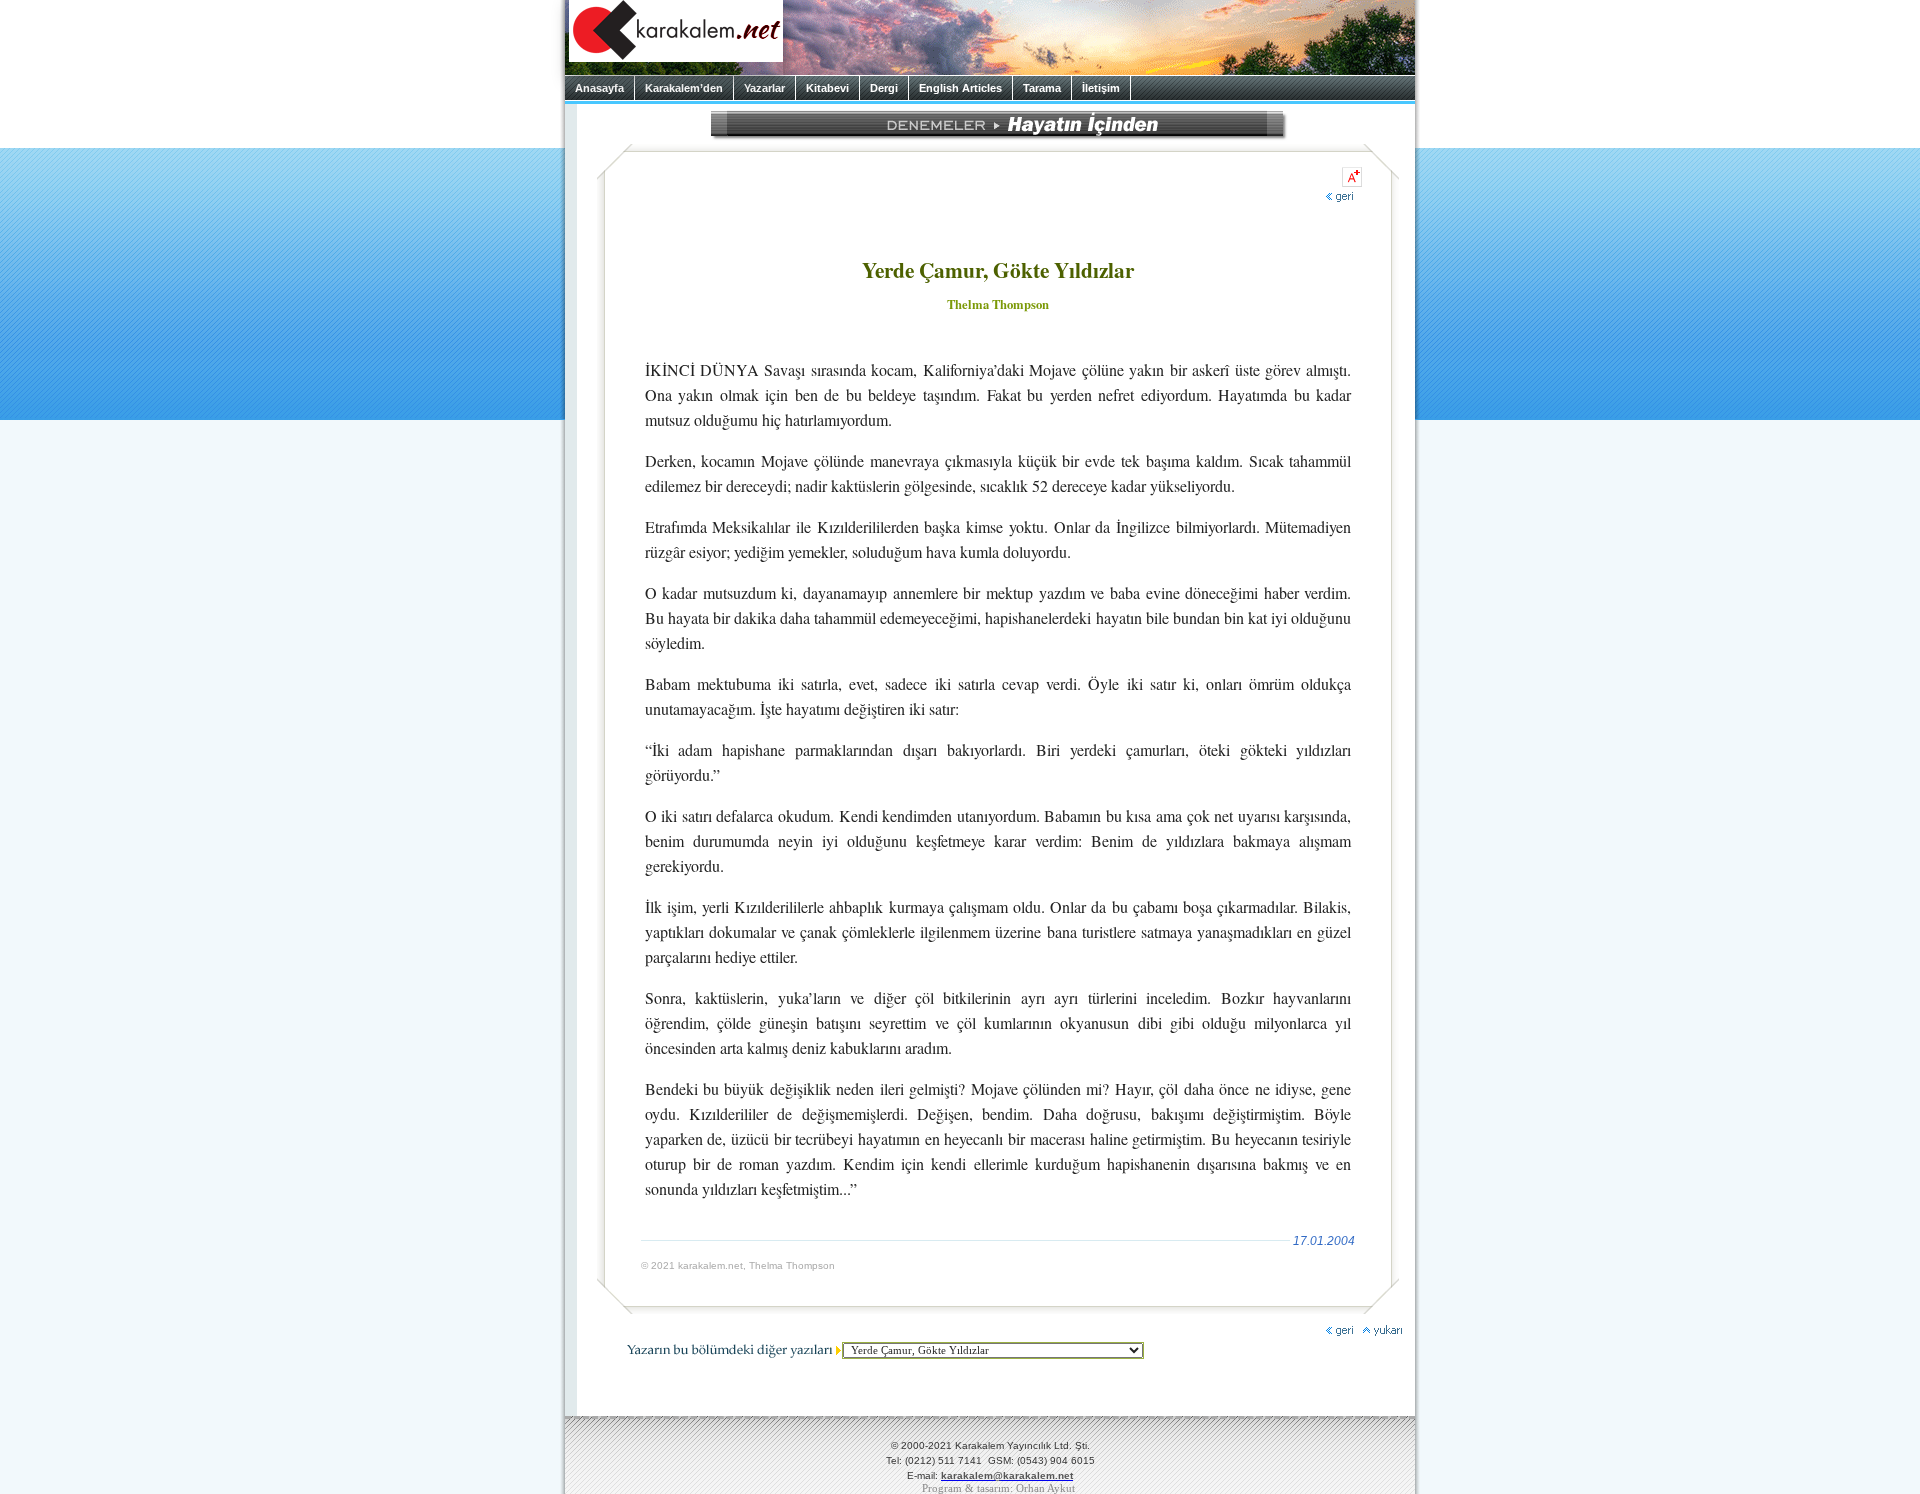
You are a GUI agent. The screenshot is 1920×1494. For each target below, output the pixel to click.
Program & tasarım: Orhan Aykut (998, 1488)
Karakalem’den (684, 88)
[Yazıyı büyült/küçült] (1352, 177)
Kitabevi (827, 88)
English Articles (960, 88)
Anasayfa (599, 88)
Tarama (1042, 88)
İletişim (1101, 88)
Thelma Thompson (998, 304)
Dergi (884, 88)
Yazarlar (764, 88)
